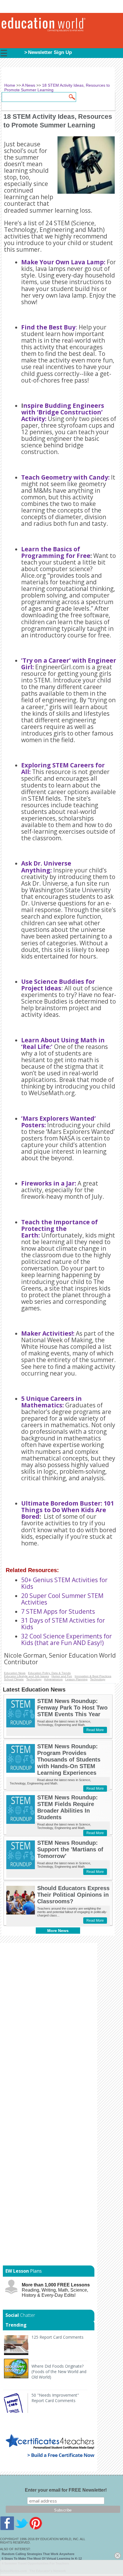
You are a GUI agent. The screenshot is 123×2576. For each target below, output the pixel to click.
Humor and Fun (62, 1676)
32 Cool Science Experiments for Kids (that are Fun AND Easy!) (67, 1639)
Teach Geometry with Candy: (65, 477)
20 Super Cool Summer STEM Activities (62, 1599)
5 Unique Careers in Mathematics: (51, 1402)
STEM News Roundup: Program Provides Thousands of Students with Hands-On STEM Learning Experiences (69, 1760)
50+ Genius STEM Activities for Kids (64, 1583)
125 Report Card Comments (57, 2337)
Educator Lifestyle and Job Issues (26, 1676)
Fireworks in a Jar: (49, 1183)
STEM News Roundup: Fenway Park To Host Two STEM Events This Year (72, 1708)
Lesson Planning (76, 1679)
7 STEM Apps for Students (59, 1611)
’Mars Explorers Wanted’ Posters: (58, 1122)
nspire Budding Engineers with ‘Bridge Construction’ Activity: (63, 412)
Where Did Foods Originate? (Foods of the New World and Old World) (59, 2372)
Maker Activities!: (48, 1333)
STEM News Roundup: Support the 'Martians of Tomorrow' (70, 1849)
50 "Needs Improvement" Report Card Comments (55, 2398)
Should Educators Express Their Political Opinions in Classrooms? (73, 1895)
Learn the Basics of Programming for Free (56, 552)
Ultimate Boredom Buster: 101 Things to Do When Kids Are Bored (68, 1510)
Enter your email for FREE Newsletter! (66, 2490)
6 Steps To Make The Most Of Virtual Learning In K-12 (42, 2558)
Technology (34, 1679)
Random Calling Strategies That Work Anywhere (38, 2554)
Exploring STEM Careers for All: (63, 768)
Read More (95, 1730)
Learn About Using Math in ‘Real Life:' (63, 1043)
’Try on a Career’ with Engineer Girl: (69, 664)
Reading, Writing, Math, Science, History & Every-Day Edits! (56, 2290)
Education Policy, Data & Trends (49, 1673)
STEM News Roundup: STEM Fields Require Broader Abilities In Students (68, 1807)
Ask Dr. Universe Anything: (46, 867)
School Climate (14, 1679)
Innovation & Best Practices (93, 1676)
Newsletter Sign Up (50, 52)
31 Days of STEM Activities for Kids (63, 1624)
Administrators (53, 1679)
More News (58, 1931)
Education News (15, 1673)
